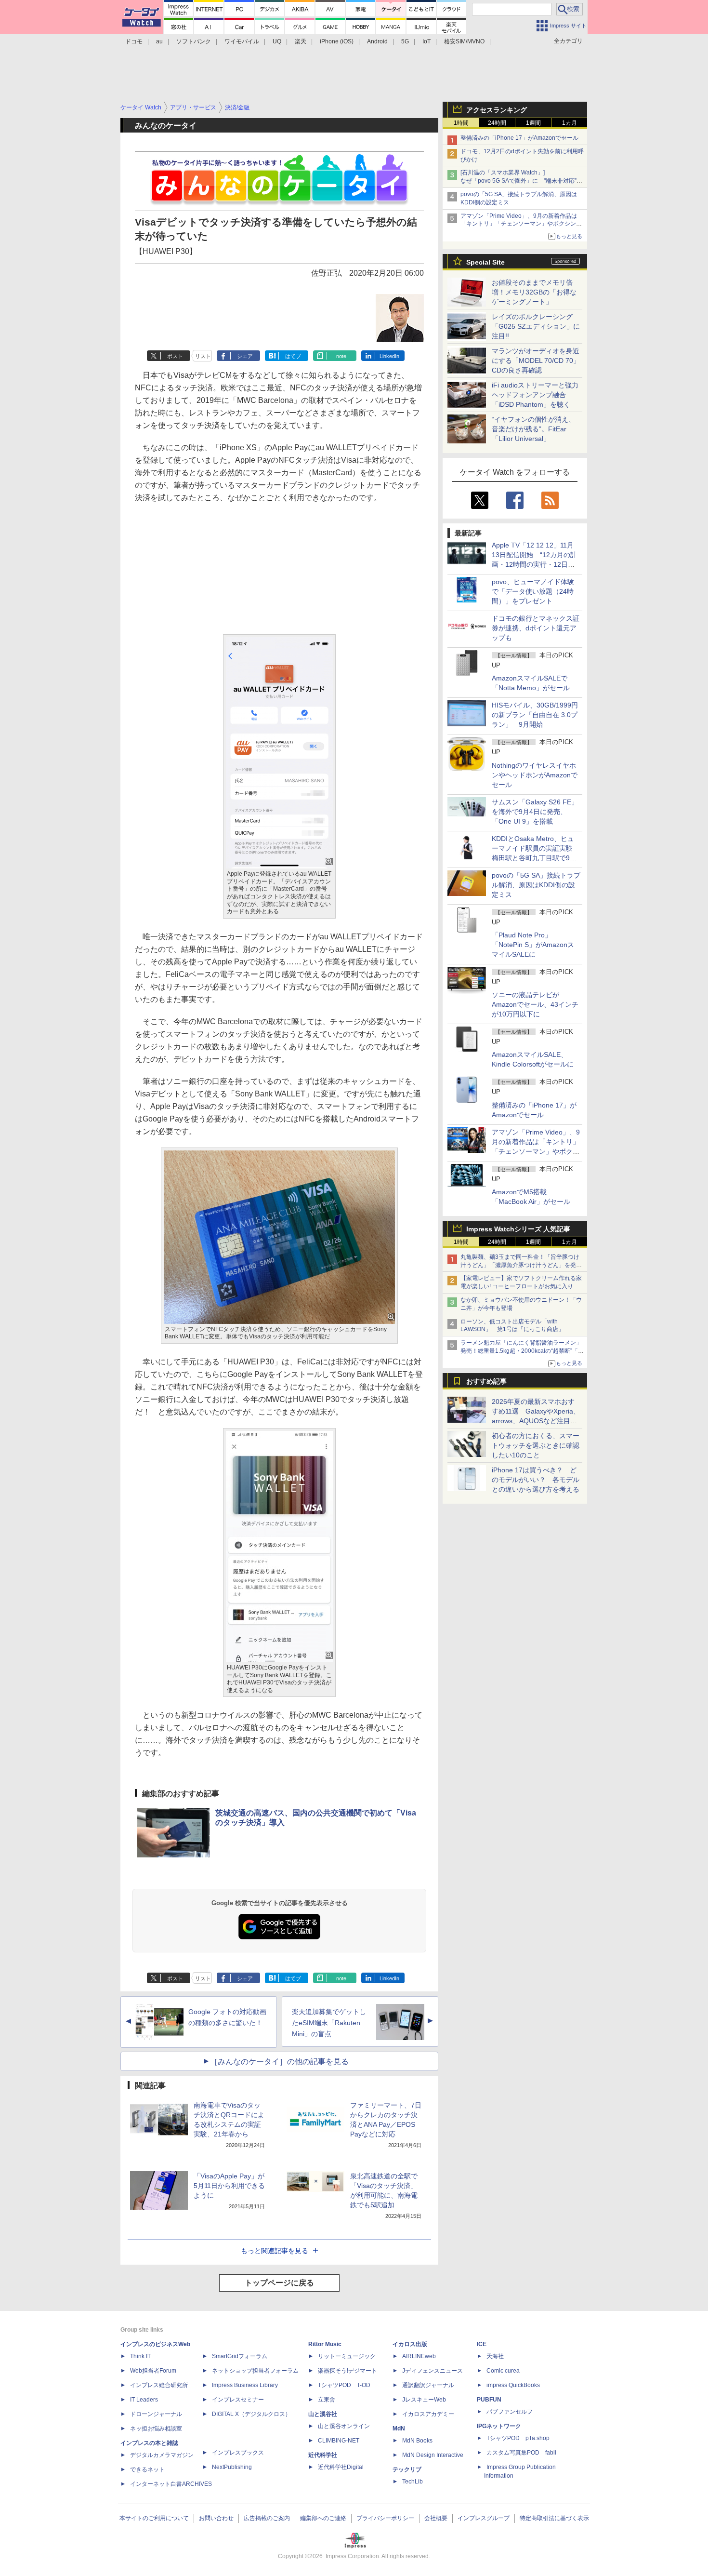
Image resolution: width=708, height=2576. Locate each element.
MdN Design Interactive (433, 2455)
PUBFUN (489, 2400)
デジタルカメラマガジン (162, 2455)
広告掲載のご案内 (267, 2518)
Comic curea (503, 2371)
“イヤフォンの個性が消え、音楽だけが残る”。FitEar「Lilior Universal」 (533, 429)
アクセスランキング (497, 110)
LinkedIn (389, 356)
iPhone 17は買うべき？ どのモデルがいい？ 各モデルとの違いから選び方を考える (536, 1480)
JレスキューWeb (424, 2400)
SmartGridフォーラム (240, 2356)
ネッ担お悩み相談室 (156, 2429)
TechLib (413, 2482)
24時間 (497, 123)
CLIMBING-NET (339, 2441)
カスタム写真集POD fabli (521, 2453)
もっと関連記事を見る (275, 2251)
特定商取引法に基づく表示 (554, 2518)
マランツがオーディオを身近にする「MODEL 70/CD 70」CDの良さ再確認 (536, 360)
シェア (245, 356)
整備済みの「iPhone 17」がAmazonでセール (519, 138)
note (341, 356)
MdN (399, 2429)
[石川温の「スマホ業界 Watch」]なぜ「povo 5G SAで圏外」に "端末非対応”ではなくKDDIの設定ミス (521, 181)
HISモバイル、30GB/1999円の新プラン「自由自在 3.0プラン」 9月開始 (535, 715)
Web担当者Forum (153, 2371)
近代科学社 (323, 2455)
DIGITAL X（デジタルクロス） (251, 2414)
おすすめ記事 (486, 1381)
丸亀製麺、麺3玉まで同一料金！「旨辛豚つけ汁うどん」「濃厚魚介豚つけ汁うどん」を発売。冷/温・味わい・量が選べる (520, 1265)
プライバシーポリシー (385, 2518)
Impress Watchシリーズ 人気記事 (518, 1229)
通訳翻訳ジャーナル (428, 2385)
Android (377, 41)
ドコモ (134, 41)
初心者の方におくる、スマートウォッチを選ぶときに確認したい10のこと (536, 1445)
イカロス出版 (410, 2344)
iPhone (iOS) (337, 41)
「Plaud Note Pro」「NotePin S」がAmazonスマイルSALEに (533, 945)
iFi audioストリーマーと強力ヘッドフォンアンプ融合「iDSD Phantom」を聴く (535, 395)
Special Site (485, 262)
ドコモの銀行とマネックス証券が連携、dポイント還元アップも (536, 628)
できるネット (147, 2469)
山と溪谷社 (323, 2414)
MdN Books (417, 2441)
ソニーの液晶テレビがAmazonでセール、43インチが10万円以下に (535, 1004)
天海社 (495, 2356)
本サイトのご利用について (154, 2518)
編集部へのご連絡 (323, 2518)
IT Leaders (144, 2400)
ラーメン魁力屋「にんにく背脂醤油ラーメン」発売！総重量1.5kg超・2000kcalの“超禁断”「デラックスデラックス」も (522, 1351)
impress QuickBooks (513, 2385)
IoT (426, 41)
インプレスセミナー (238, 2400)
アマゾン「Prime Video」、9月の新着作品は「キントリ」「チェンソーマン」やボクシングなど (521, 224)
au (159, 41)
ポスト (175, 356)
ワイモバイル (242, 41)
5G (405, 41)
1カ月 (570, 123)
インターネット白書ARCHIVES (171, 2484)
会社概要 (436, 2518)
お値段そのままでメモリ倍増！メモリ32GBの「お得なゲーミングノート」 (534, 292)
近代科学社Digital (341, 2467)
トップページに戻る (279, 2283)
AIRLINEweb (419, 2356)
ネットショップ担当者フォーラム (255, 2371)
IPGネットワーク (499, 2426)
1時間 (461, 123)
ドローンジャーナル (156, 2414)
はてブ (293, 356)
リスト (203, 356)
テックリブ (407, 2469)
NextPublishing (232, 2467)
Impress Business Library (245, 2385)
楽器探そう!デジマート (347, 2371)
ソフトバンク (194, 41)
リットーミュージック (347, 2356)
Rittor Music (325, 2344)
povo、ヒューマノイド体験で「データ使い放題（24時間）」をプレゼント (533, 591)
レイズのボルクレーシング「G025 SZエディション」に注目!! (536, 326)
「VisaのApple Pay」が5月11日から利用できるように (229, 2186)
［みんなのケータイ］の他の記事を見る (279, 2062)
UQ (277, 41)
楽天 (301, 41)
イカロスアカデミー (428, 2414)
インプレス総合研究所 (159, 2385)
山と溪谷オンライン (344, 2426)
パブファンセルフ (510, 2412)
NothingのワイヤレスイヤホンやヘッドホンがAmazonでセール (535, 775)
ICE (482, 2344)
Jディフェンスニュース (433, 2371)
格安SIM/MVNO (464, 41)
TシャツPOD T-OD (344, 2385)
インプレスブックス (238, 2453)
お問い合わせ (216, 2518)
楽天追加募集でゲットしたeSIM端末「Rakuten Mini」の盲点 (329, 2023)
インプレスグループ (484, 2518)
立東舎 (327, 2400)
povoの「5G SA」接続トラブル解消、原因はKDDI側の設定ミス (536, 885)
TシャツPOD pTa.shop (518, 2438)
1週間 (533, 123)
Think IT (140, 2356)
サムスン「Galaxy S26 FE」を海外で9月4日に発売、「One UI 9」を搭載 (535, 812)
